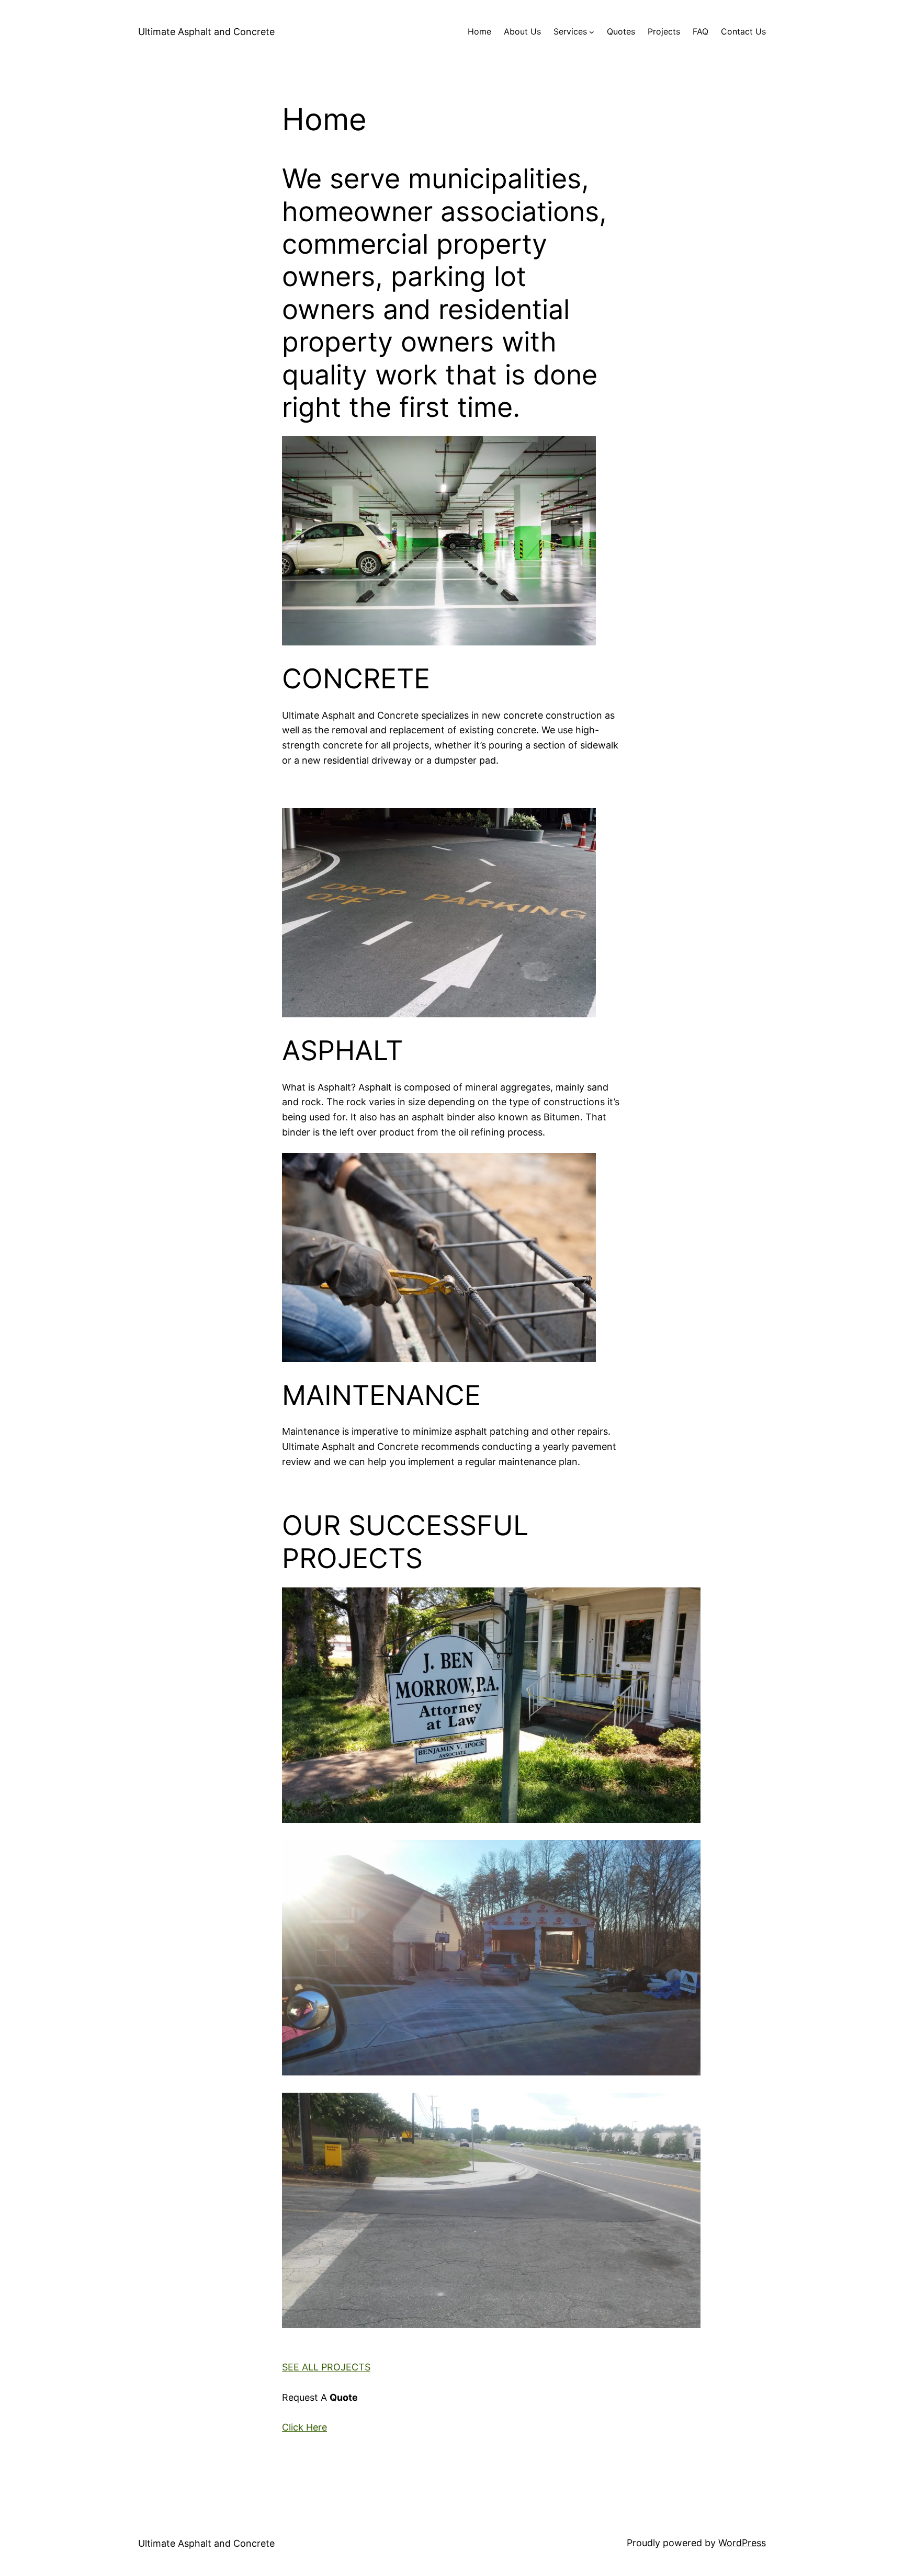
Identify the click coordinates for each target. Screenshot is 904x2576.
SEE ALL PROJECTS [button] (326, 2367)
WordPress (742, 2543)
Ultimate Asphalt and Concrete (206, 32)
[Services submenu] (592, 32)
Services (570, 31)
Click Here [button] (304, 2427)
